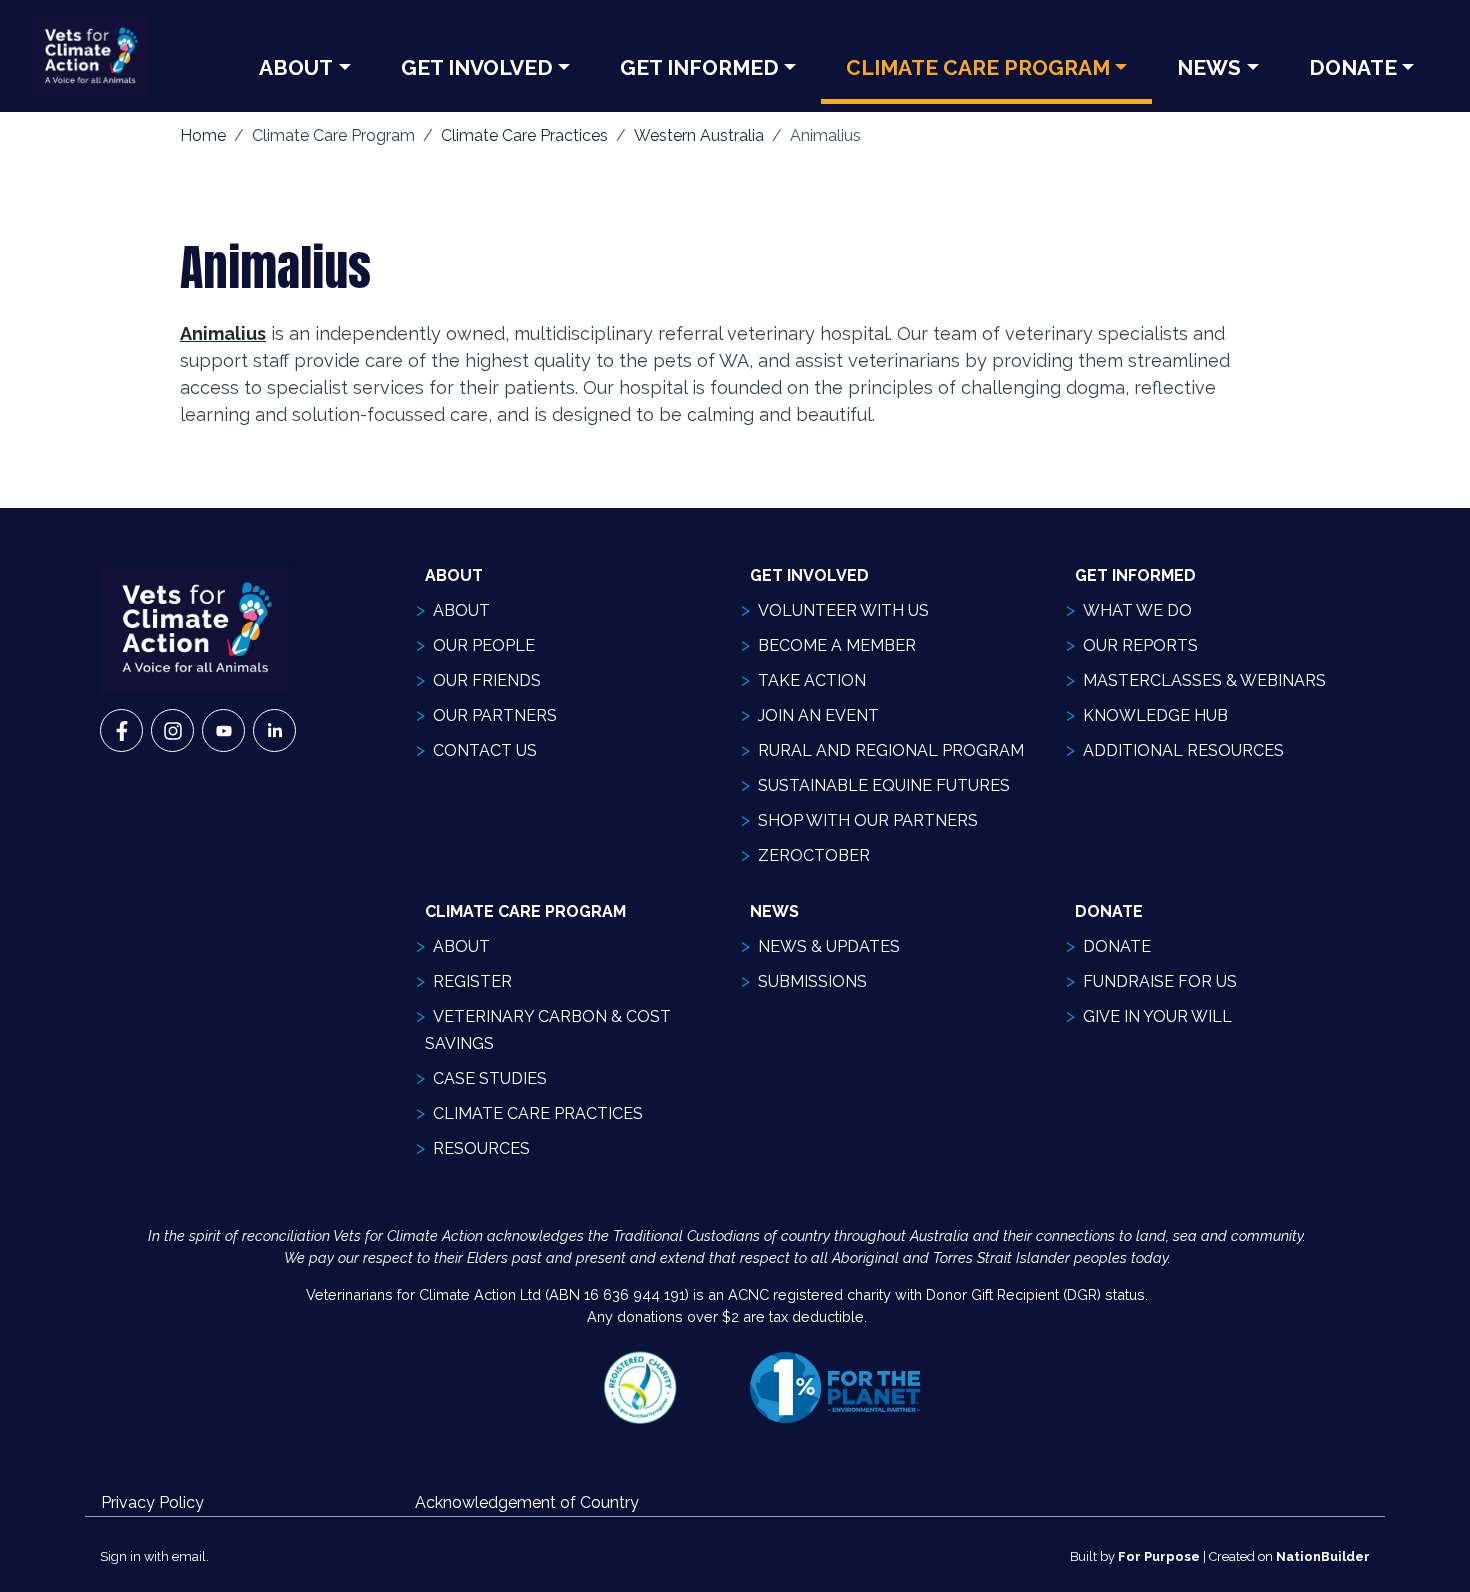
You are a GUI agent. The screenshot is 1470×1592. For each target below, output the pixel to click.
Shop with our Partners (868, 820)
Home (203, 135)
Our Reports (1140, 645)
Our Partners (495, 715)
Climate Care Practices (524, 135)
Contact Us (485, 750)
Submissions (812, 981)
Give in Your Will (1157, 1016)
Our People (484, 645)
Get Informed (699, 67)
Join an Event (818, 715)
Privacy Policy (152, 1502)
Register (472, 981)
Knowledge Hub (1155, 715)
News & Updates (829, 946)
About (296, 67)
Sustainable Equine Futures (884, 785)
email (189, 1556)
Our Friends (487, 680)
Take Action (812, 680)
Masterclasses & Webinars (1204, 680)
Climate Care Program (978, 67)
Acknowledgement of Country (527, 1502)
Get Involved (477, 67)
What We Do (1137, 610)
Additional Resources (1183, 750)
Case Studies (490, 1078)
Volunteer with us (843, 610)
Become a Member (837, 645)
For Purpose (1159, 1556)
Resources (481, 1148)
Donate (1353, 67)
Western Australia (699, 135)
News (1209, 67)
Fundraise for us (1160, 981)
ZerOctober (814, 855)
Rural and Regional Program (891, 750)
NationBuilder (1323, 1556)
